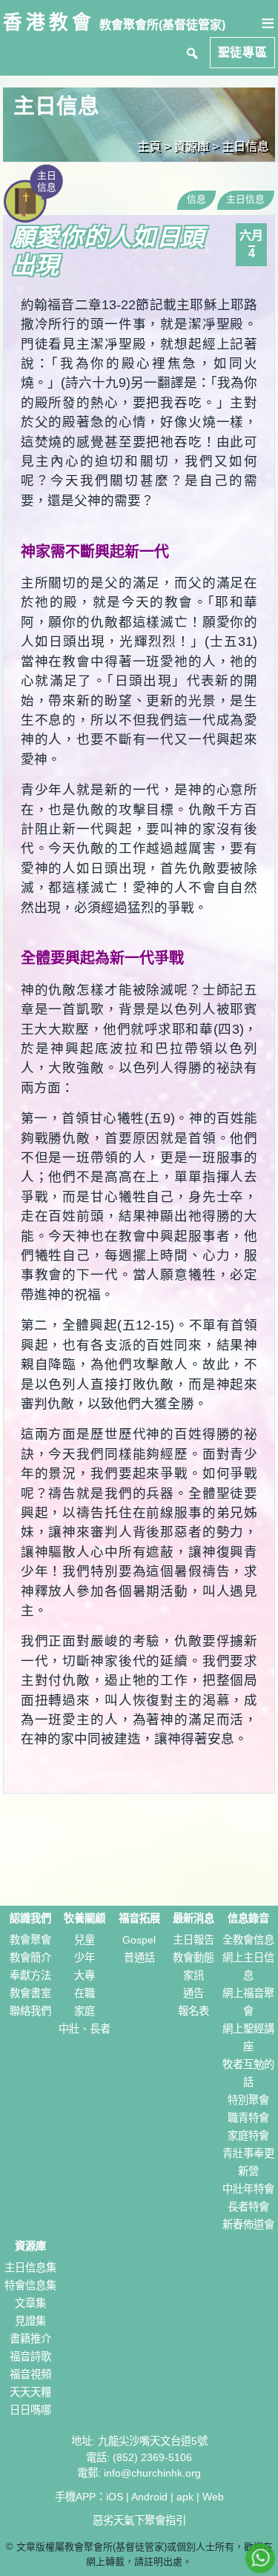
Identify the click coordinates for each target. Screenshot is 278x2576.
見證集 (30, 2321)
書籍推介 (30, 2339)
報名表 (193, 2011)
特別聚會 (248, 2100)
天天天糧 (30, 2392)
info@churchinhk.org (152, 2473)
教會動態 (193, 1958)
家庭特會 (248, 2136)
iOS (115, 2497)
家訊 (193, 1975)
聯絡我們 (30, 2011)
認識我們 (30, 1918)
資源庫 (30, 2246)
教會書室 (30, 1993)
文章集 (30, 2303)
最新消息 (193, 1918)
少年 (85, 1958)
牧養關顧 (85, 1918)
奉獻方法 (30, 1975)
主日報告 (193, 1940)
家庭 (85, 2011)
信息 (196, 199)
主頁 (149, 146)
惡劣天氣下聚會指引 (139, 2520)
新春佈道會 (248, 2225)
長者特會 (248, 2207)
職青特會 (248, 2118)
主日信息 (245, 146)
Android (149, 2497)
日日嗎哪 (30, 2410)
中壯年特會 (248, 2189)
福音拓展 (139, 1918)
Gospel (139, 1940)
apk (185, 2497)
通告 (193, 1993)
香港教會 (49, 22)
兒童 (85, 1940)
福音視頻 (30, 2374)
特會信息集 (30, 2285)
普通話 (139, 1958)
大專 (85, 1975)
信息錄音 (248, 1918)
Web (213, 2497)
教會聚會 (30, 1940)
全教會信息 (248, 1940)
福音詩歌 (30, 2357)
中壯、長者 (85, 2029)
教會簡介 (30, 1958)
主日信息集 (30, 2268)
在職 (85, 1993)
